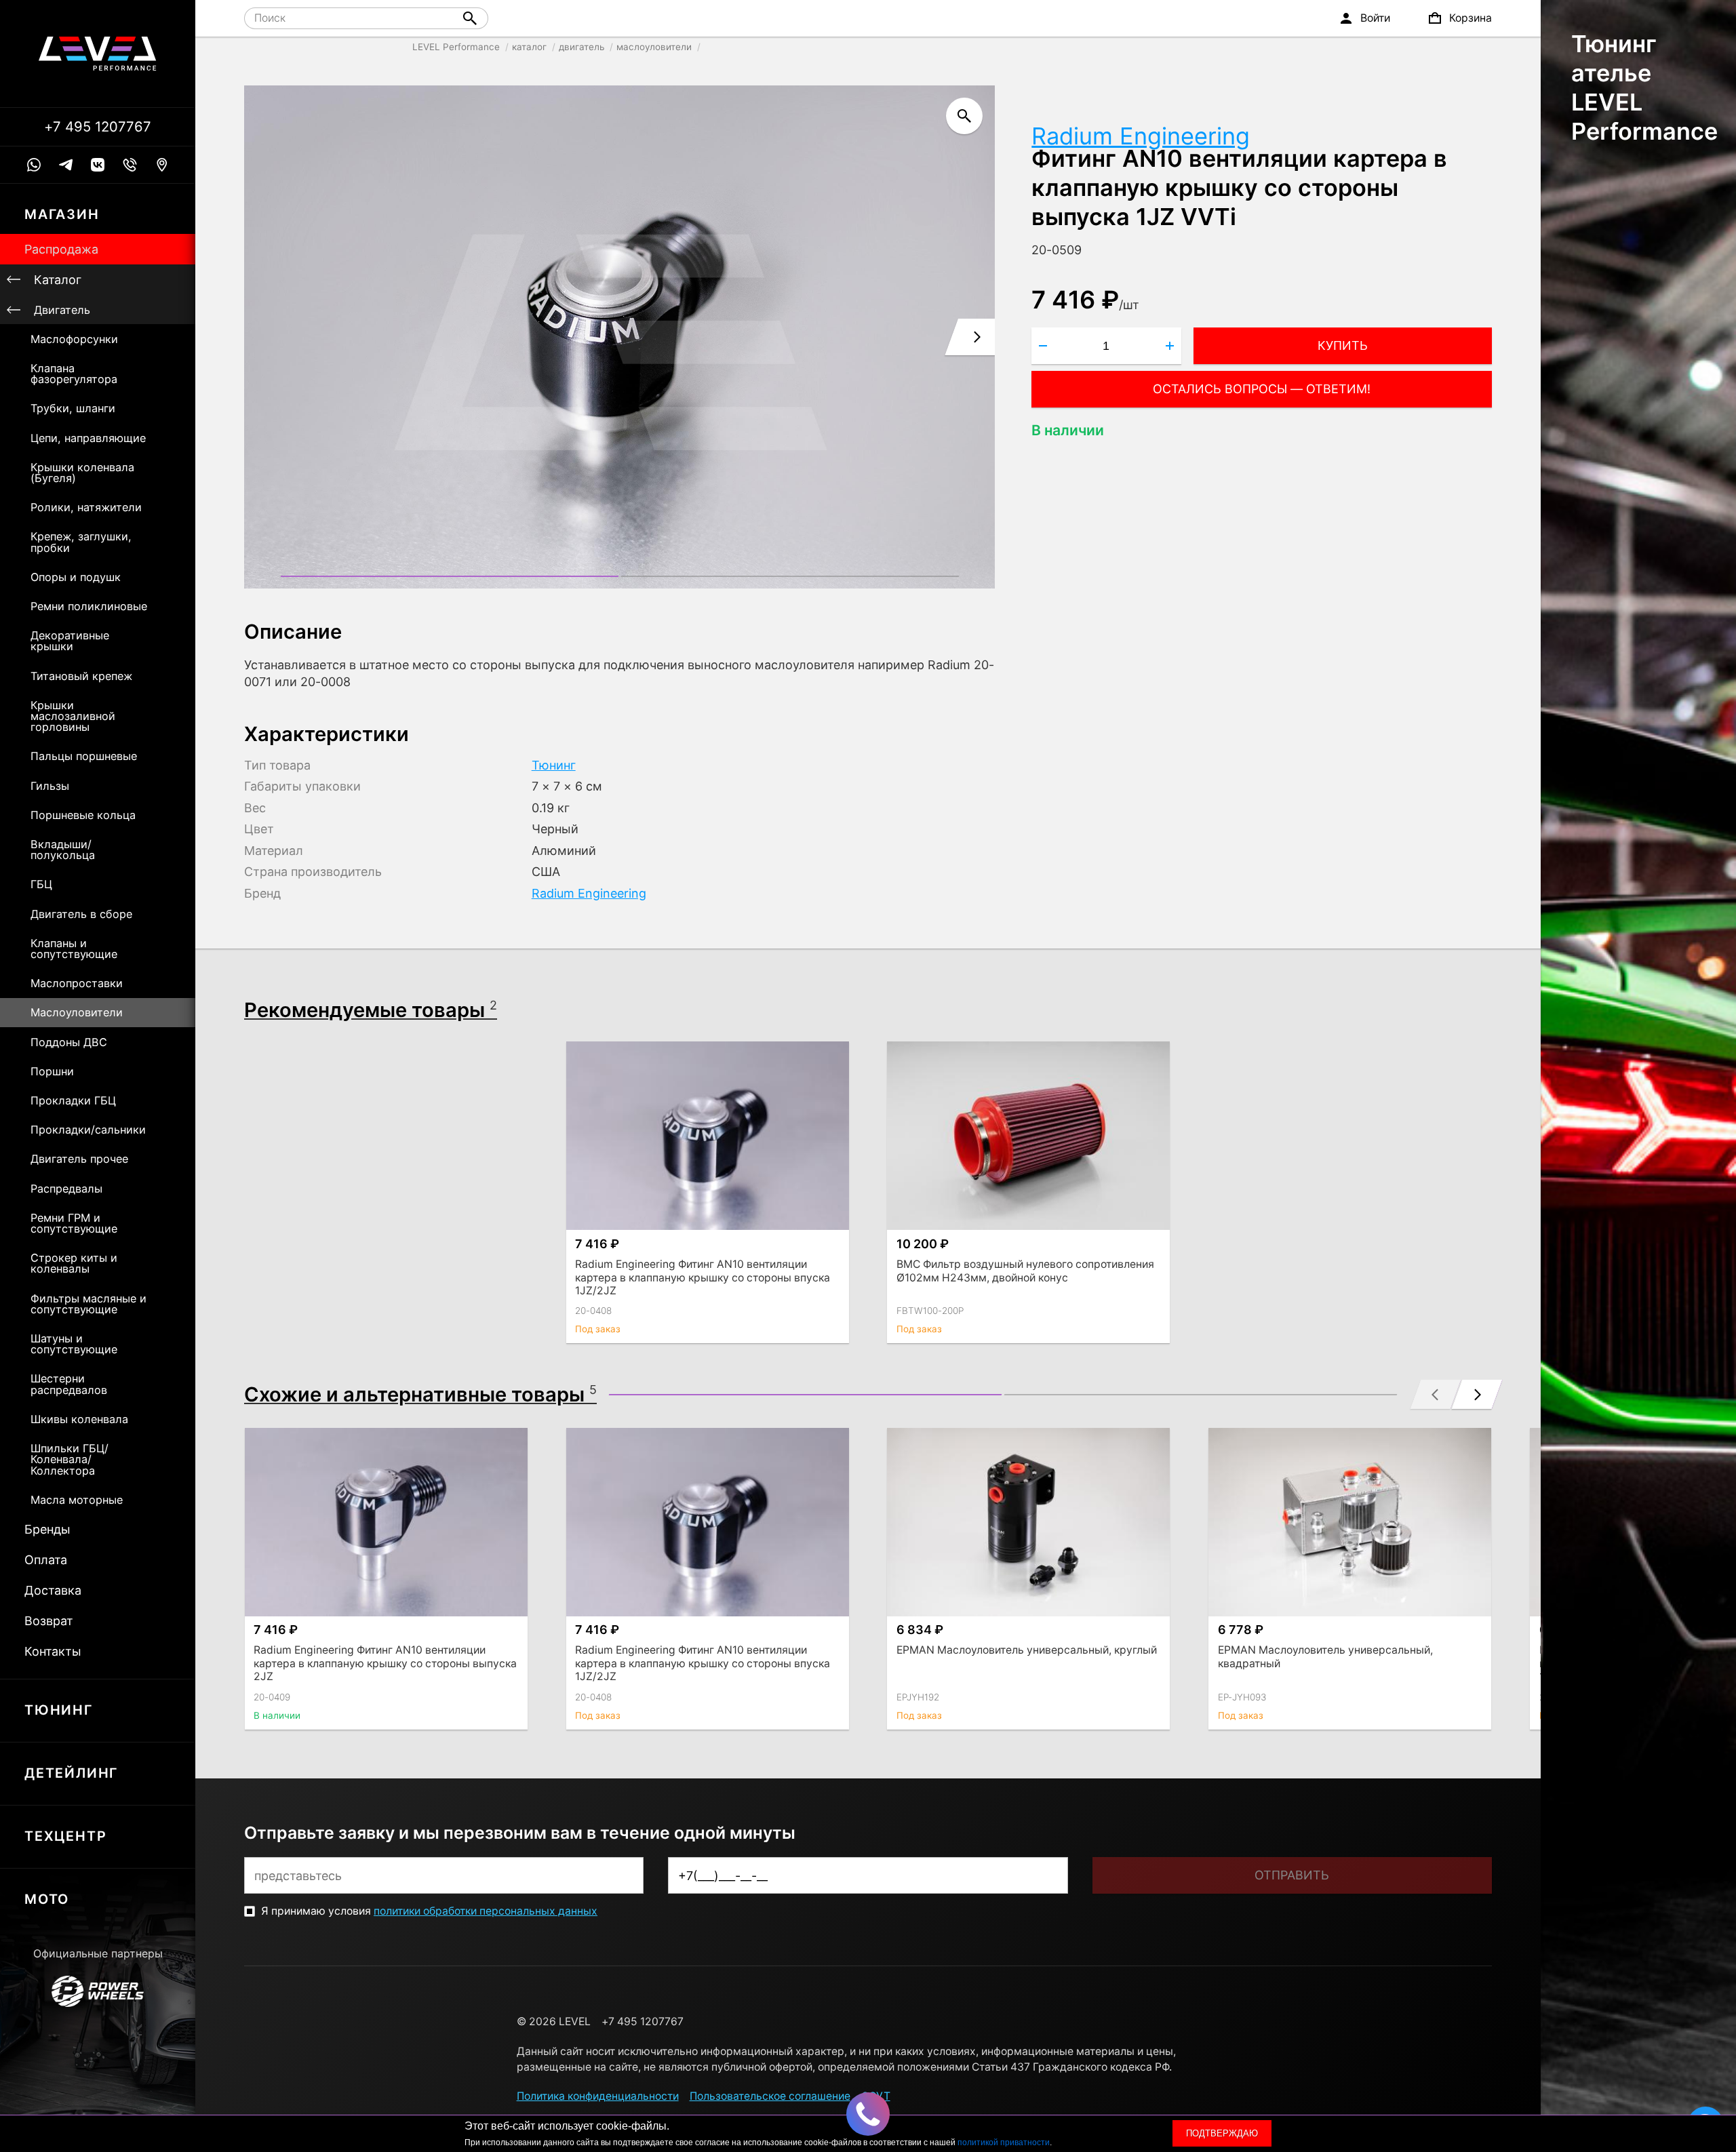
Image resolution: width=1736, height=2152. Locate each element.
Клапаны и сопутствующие (74, 949)
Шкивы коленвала (79, 1419)
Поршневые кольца (83, 815)
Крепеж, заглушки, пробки (81, 542)
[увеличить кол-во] (1170, 346)
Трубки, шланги (73, 408)
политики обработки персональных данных (486, 1911)
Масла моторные (77, 1500)
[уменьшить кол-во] (1043, 346)
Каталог (58, 280)
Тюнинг (554, 765)
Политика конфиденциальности (598, 2096)
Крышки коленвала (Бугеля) (82, 473)
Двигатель (62, 310)
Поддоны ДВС (69, 1042)
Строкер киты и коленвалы (74, 1263)
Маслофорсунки (74, 339)
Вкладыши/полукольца (63, 850)
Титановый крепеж (81, 676)
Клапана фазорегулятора (74, 374)
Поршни (52, 1071)
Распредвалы (66, 1189)
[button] (450, 576)
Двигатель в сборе (81, 914)
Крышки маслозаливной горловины (73, 716)
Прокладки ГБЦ (73, 1100)
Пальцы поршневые (84, 756)
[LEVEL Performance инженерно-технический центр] (98, 54)
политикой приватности (1004, 2143)
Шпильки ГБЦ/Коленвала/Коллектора (70, 1459)
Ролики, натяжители (86, 507)
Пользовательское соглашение (770, 2096)
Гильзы (50, 786)
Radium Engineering (1141, 136)
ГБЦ (41, 884)
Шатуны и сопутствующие (74, 1344)
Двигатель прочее (79, 1159)
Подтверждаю (1222, 2133)
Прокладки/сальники (88, 1130)
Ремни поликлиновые (89, 606)
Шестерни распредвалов (69, 1384)
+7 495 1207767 (98, 127)
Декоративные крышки (70, 641)
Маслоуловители (77, 1012)
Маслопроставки (77, 983)
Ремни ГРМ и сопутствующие (74, 1223)
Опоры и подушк (76, 577)
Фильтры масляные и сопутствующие (88, 1304)
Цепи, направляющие (88, 438)
